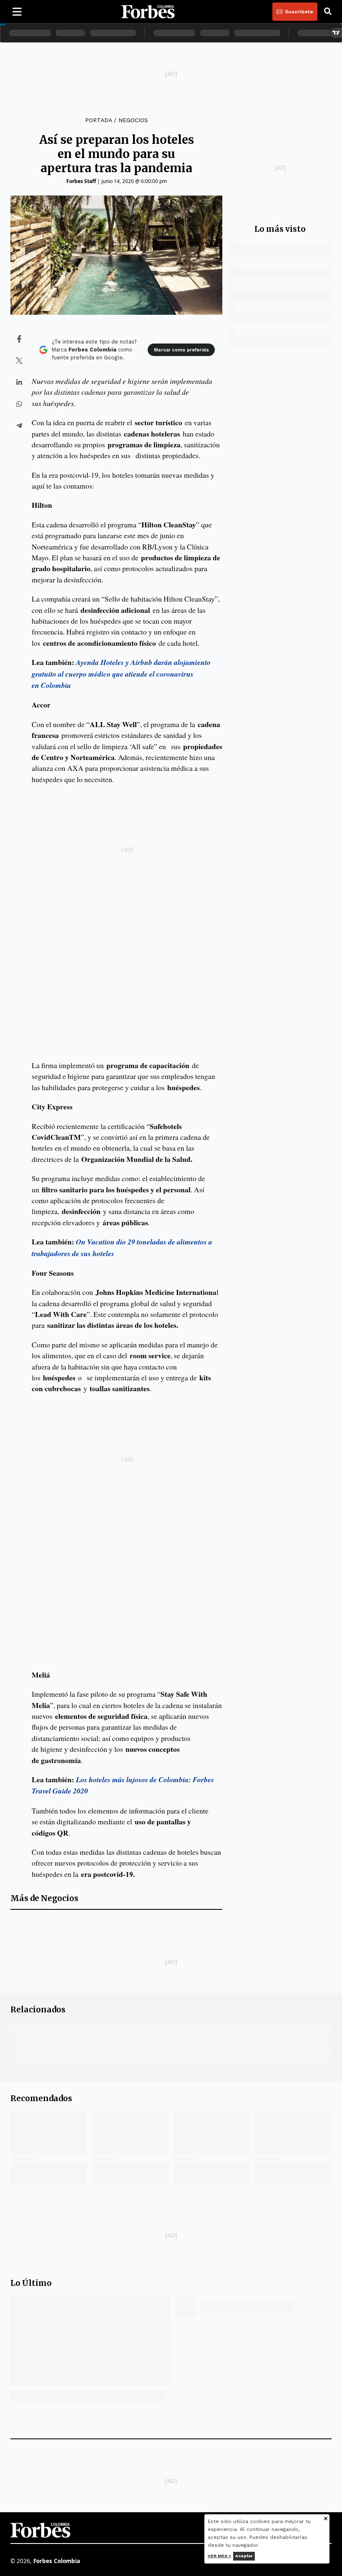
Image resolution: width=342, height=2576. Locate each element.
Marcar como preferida (181, 350)
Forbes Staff (81, 181)
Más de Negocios (44, 1898)
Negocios (133, 120)
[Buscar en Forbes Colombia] (328, 12)
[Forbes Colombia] (148, 12)
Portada (98, 120)
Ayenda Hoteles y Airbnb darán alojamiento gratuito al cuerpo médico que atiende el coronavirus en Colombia (121, 674)
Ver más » (219, 2556)
